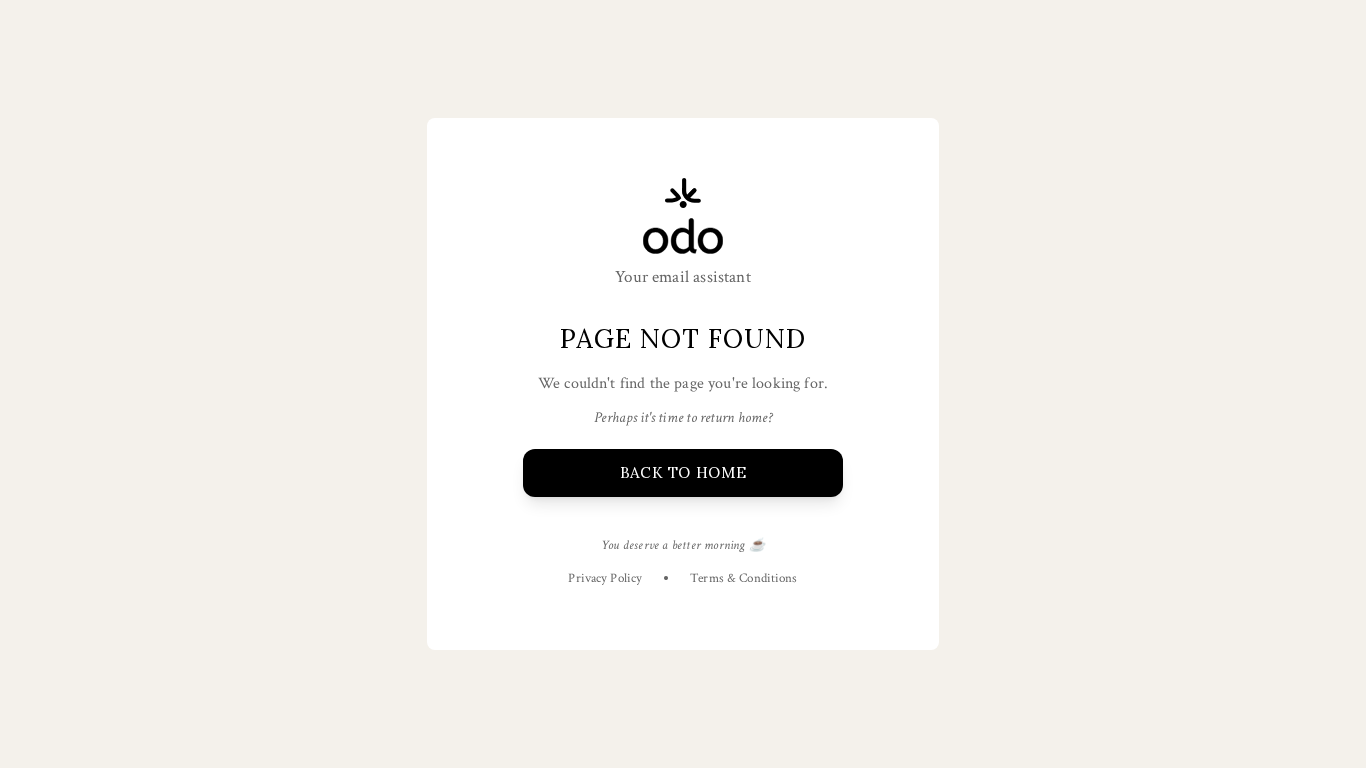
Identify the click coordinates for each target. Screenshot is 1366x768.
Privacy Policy (605, 578)
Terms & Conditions (743, 578)
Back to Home (683, 472)
